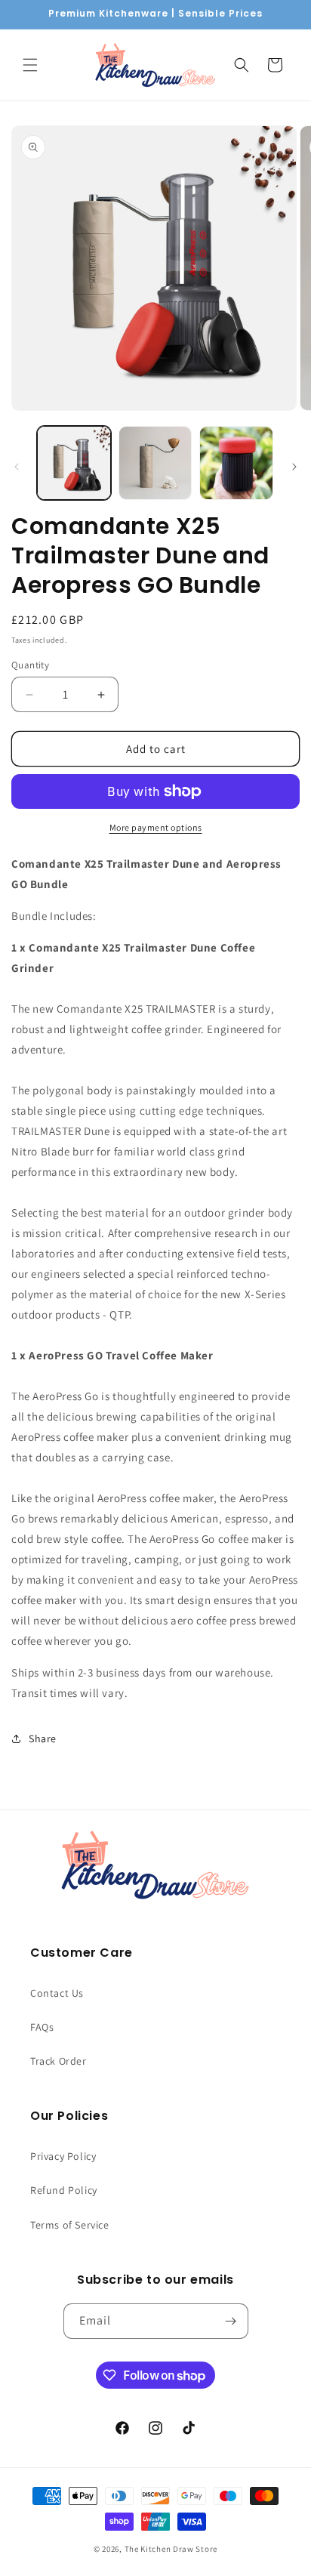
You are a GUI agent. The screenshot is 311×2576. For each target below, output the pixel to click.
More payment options (156, 827)
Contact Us (57, 1993)
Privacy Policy (63, 2156)
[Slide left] (17, 467)
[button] (30, 65)
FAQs (42, 2027)
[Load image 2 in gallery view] (155, 463)
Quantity (30, 665)
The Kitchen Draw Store (171, 2549)
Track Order (59, 2061)
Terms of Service (70, 2225)
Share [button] (43, 1738)
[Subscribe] (231, 2321)
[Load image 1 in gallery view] (74, 463)
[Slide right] (294, 467)
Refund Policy (64, 2190)
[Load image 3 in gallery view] (236, 463)
